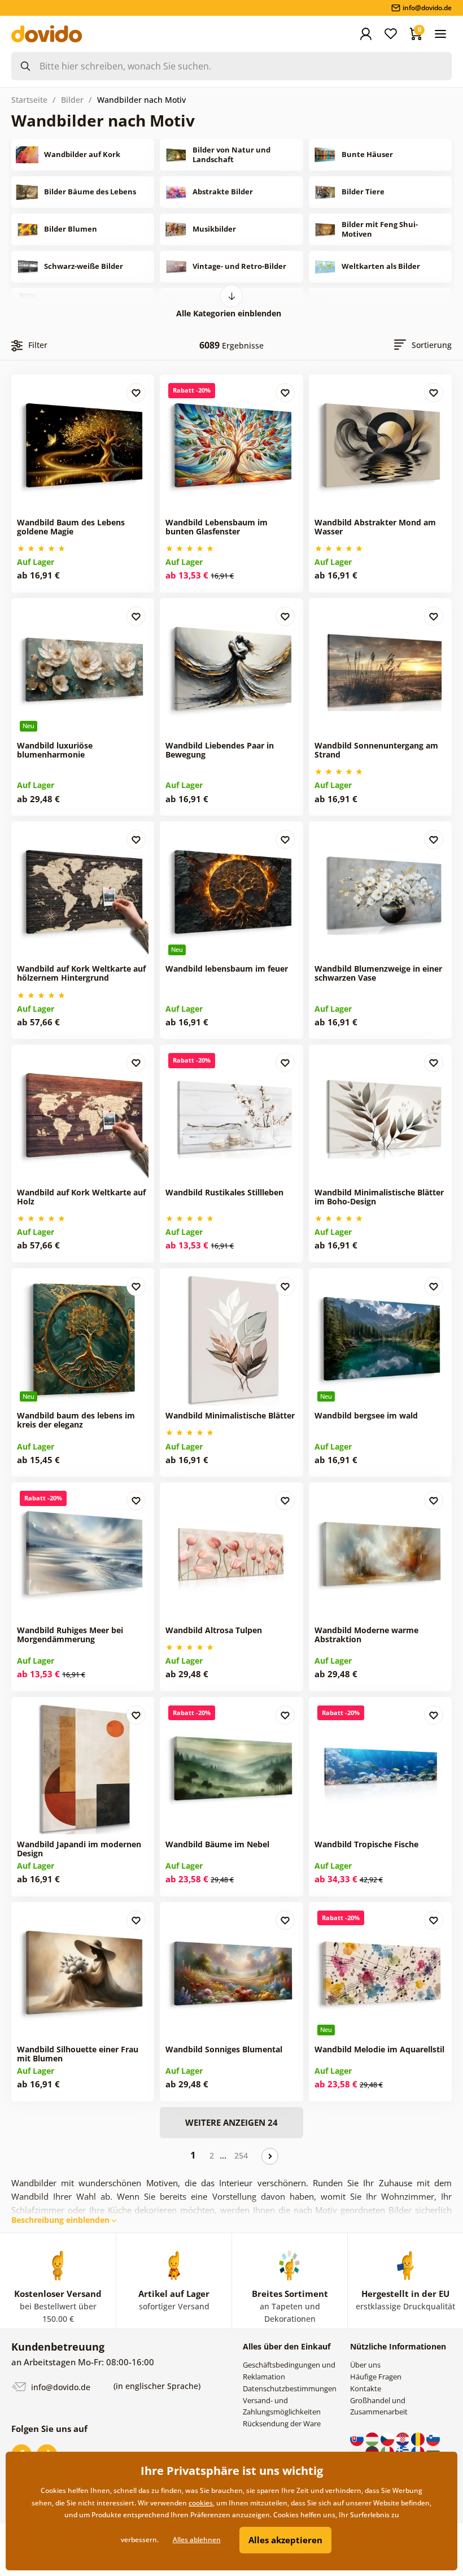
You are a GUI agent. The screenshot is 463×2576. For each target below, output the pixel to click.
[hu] (373, 2438)
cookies (201, 2503)
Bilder (72, 100)
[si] (433, 2438)
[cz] (388, 2438)
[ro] (419, 2438)
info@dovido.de (60, 2387)
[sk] (358, 2438)
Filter (38, 345)
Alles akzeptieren (285, 2540)
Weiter (270, 2156)
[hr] (403, 2438)
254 (241, 2155)
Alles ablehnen (197, 2540)
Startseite (29, 100)
